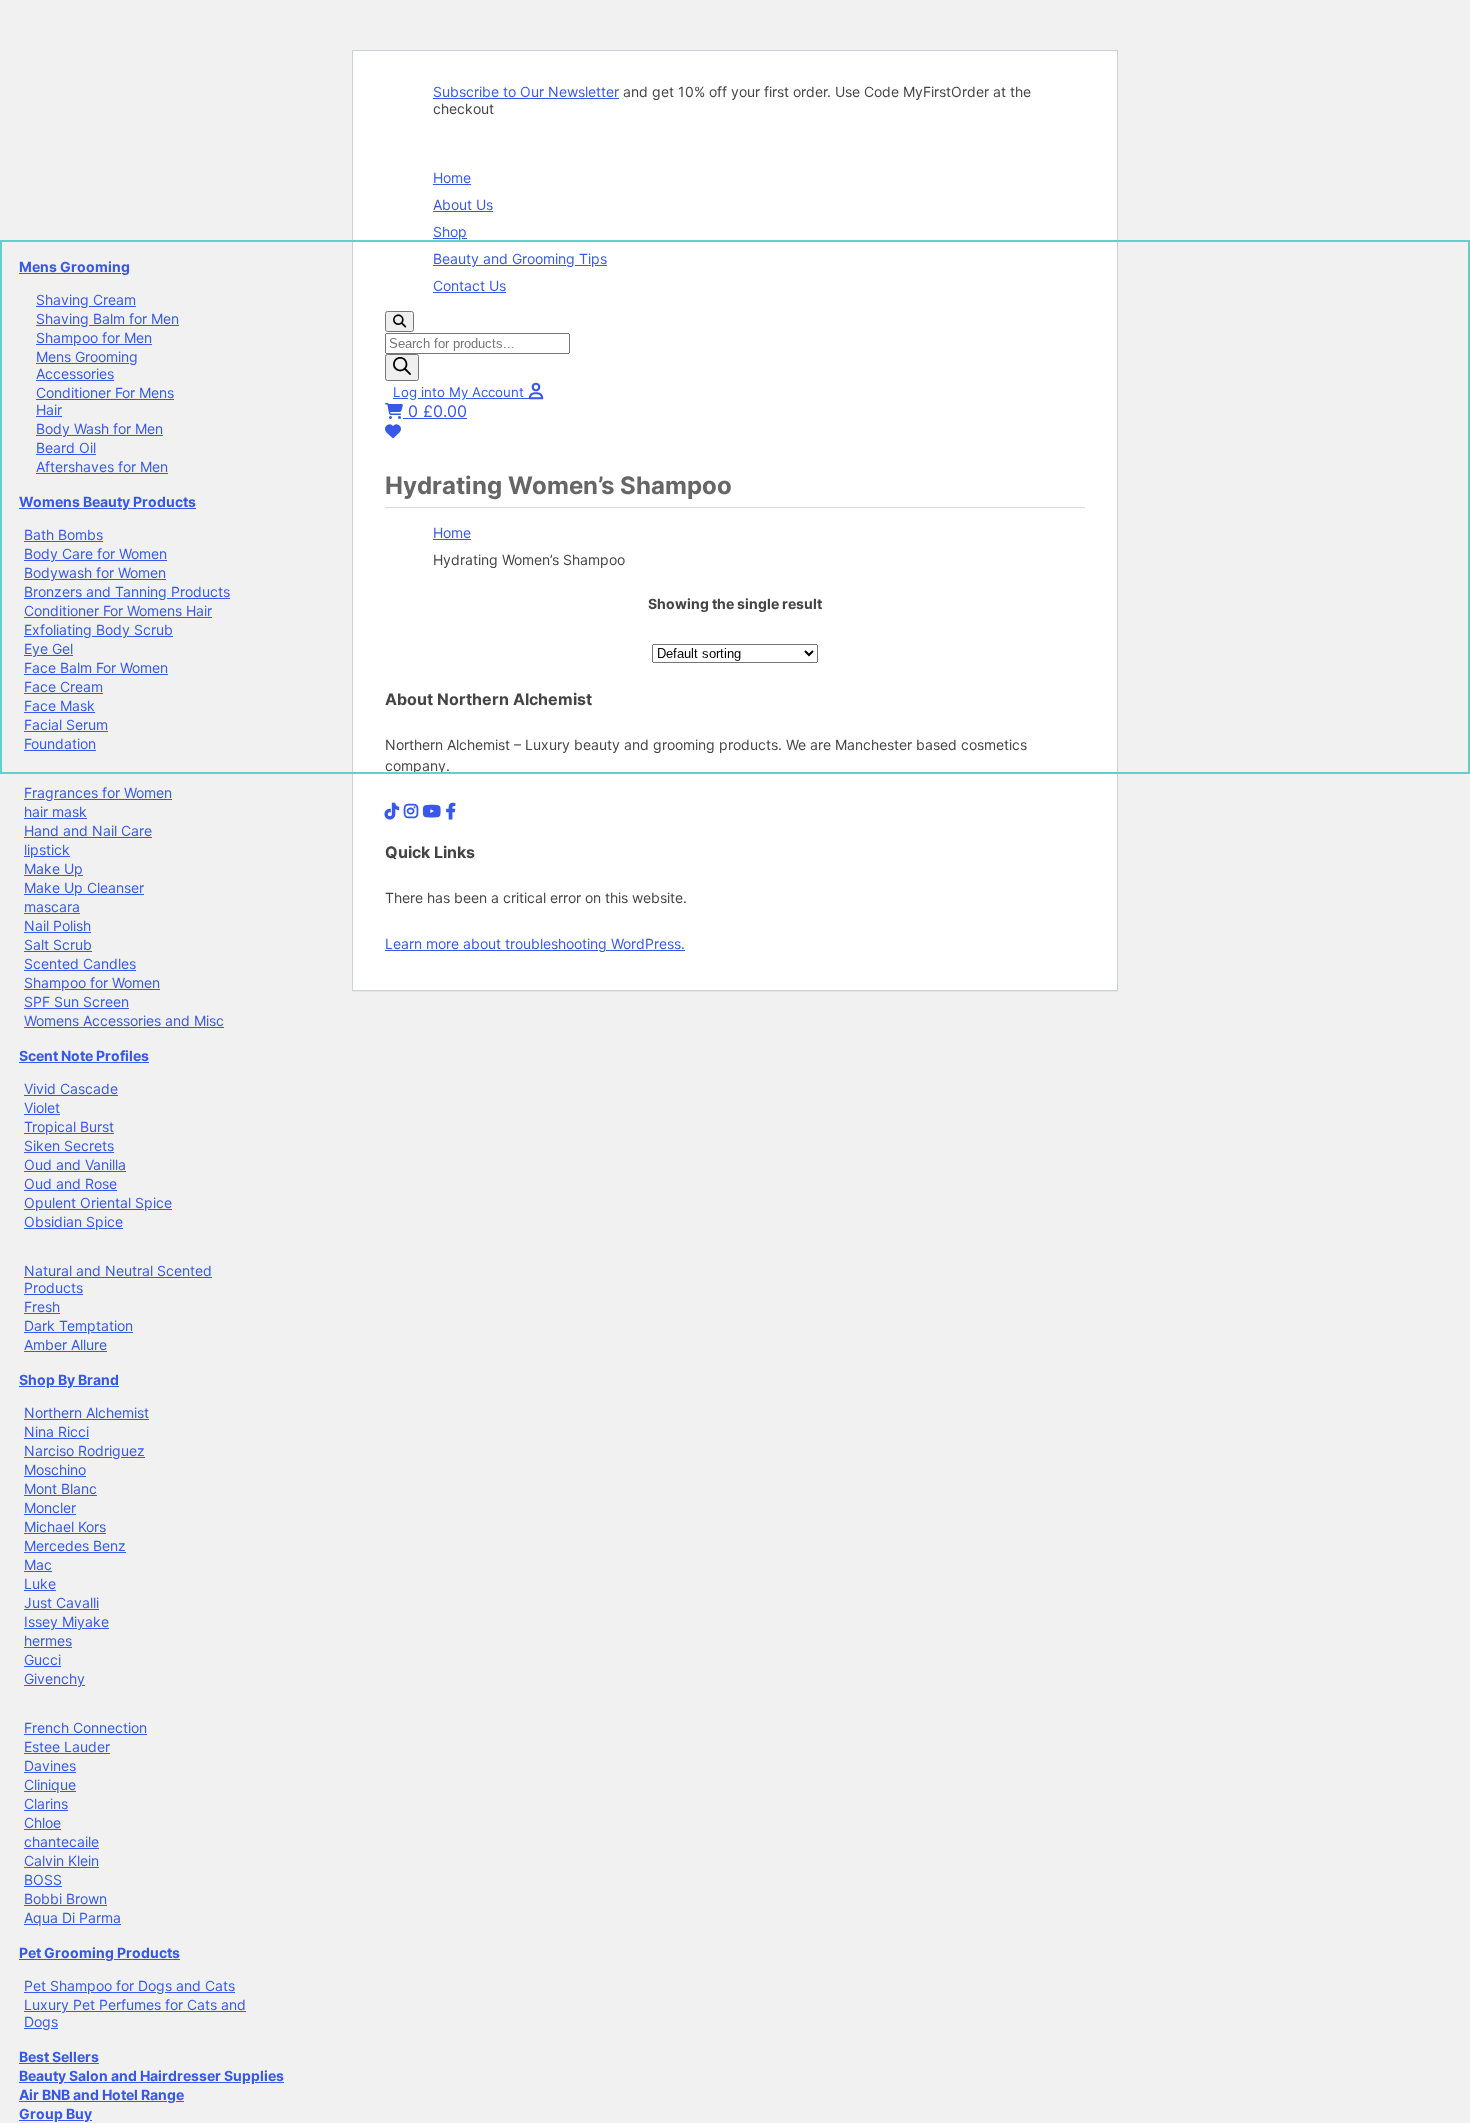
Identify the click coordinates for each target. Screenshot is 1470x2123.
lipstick (47, 849)
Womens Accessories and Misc (124, 1020)
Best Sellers (59, 2056)
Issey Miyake (66, 1621)
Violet (42, 1107)
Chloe (42, 1822)
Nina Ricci (56, 1431)
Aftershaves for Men (102, 466)
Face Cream (63, 686)
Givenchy (54, 1678)
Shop (450, 231)
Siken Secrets (69, 1145)
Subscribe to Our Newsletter (526, 91)
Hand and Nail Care (88, 830)
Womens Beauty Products (107, 501)
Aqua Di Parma (72, 1917)
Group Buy (55, 2113)
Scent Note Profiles (84, 1055)
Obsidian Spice (73, 1221)
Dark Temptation (78, 1325)
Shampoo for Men (94, 337)
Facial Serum (66, 724)
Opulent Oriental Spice (98, 1202)
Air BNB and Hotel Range (101, 2094)
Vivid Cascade (71, 1088)
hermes (48, 1640)
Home (452, 177)
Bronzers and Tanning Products (127, 591)
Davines (50, 1765)
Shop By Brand (69, 1379)
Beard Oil (66, 447)
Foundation (60, 743)
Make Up (53, 868)
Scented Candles (80, 963)
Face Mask (59, 705)
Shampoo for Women (92, 982)
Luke (40, 1583)
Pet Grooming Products (99, 1952)
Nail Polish (57, 925)
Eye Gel (48, 648)
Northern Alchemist (86, 1412)
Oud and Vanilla (75, 1164)
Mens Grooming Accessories (87, 365)
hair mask (55, 811)
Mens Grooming (74, 266)
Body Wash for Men (99, 428)
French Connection (85, 1727)
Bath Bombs (63, 534)
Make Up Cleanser (84, 887)
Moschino (55, 1469)
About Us (463, 204)
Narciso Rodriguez (84, 1450)
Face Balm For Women (96, 667)
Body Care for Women (95, 553)
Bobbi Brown (65, 1898)
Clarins (46, 1803)
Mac (38, 1564)
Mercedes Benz (75, 1545)
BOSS (43, 1879)
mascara (52, 906)
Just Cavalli (61, 1602)
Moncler (50, 1507)
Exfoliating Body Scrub (98, 629)
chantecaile (61, 1841)
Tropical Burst (69, 1126)
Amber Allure (65, 1344)
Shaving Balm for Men (107, 318)
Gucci (42, 1659)
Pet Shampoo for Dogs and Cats (129, 1985)
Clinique (50, 1784)
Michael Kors (65, 1526)
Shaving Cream (86, 299)
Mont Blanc (60, 1488)
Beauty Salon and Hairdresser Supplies (151, 2075)
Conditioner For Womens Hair (118, 610)
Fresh (42, 1306)
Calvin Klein (61, 1860)
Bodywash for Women (95, 572)
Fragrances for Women (98, 792)
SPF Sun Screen (76, 1001)
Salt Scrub (58, 944)
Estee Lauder (67, 1746)
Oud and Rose (70, 1183)
